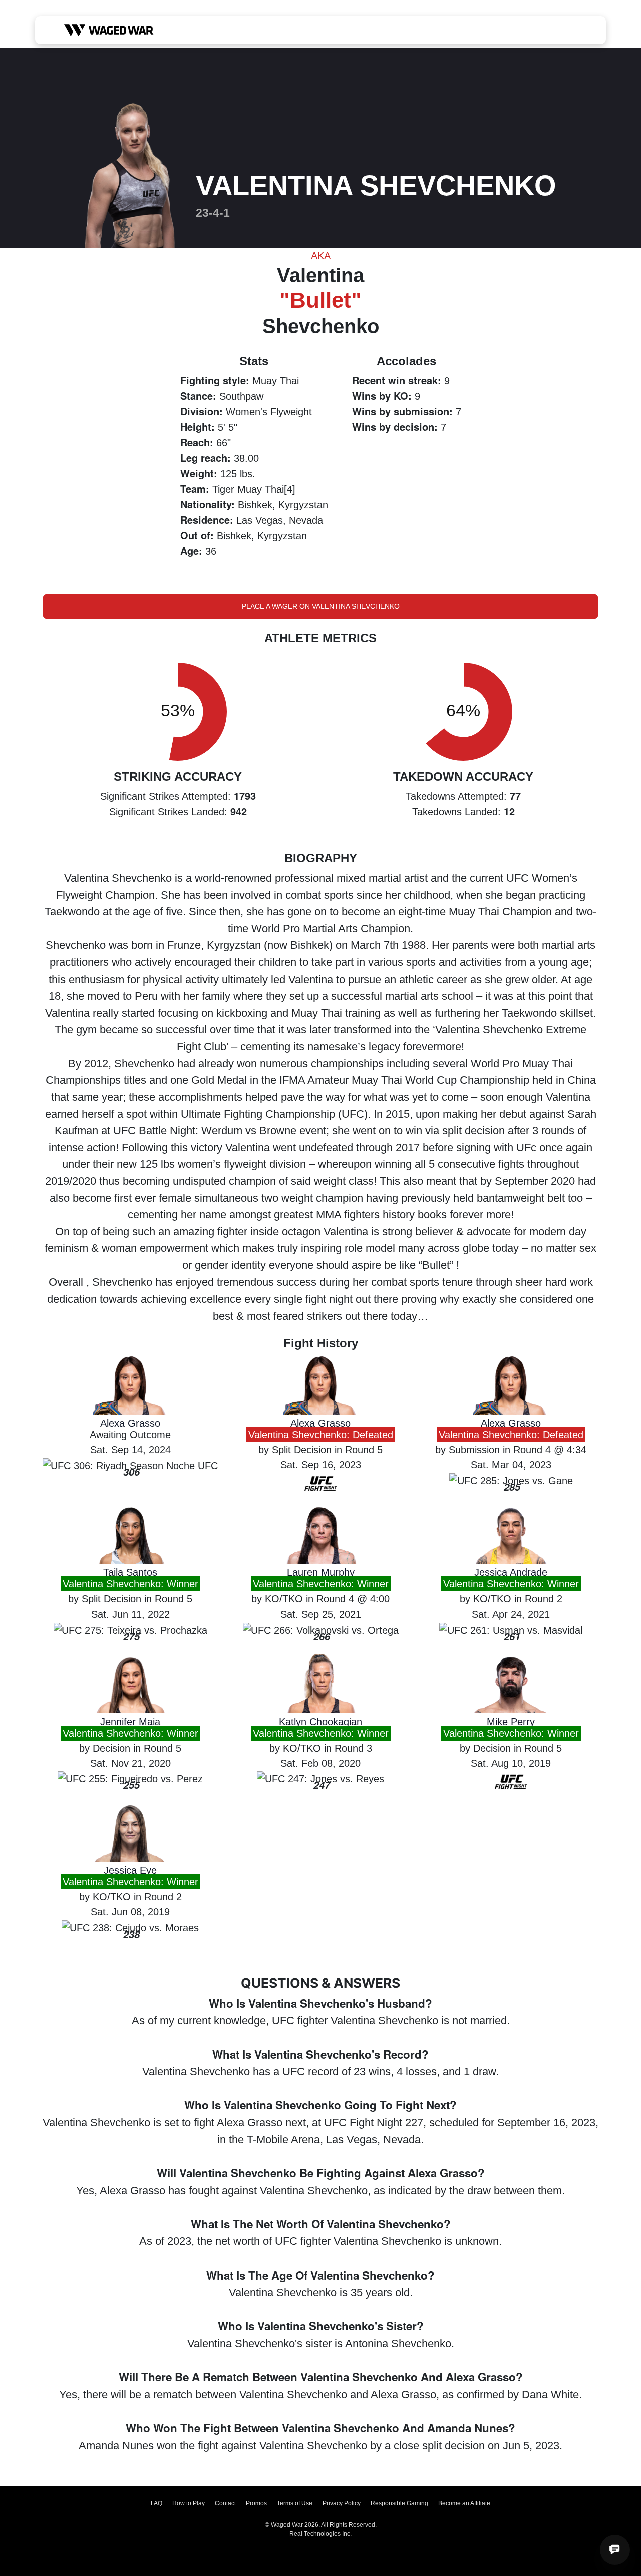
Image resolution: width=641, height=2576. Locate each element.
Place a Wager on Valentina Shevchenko (321, 606)
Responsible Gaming (399, 2503)
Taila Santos (130, 1572)
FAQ (156, 2503)
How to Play (189, 2503)
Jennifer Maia (130, 1722)
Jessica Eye (130, 1870)
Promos (256, 2503)
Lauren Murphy (321, 1572)
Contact (225, 2503)
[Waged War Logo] (109, 30)
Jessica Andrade (511, 1572)
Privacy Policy (342, 2503)
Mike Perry (511, 1722)
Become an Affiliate (464, 2503)
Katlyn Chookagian (320, 1722)
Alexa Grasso (130, 1423)
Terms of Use (295, 2503)
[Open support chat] (615, 2550)
